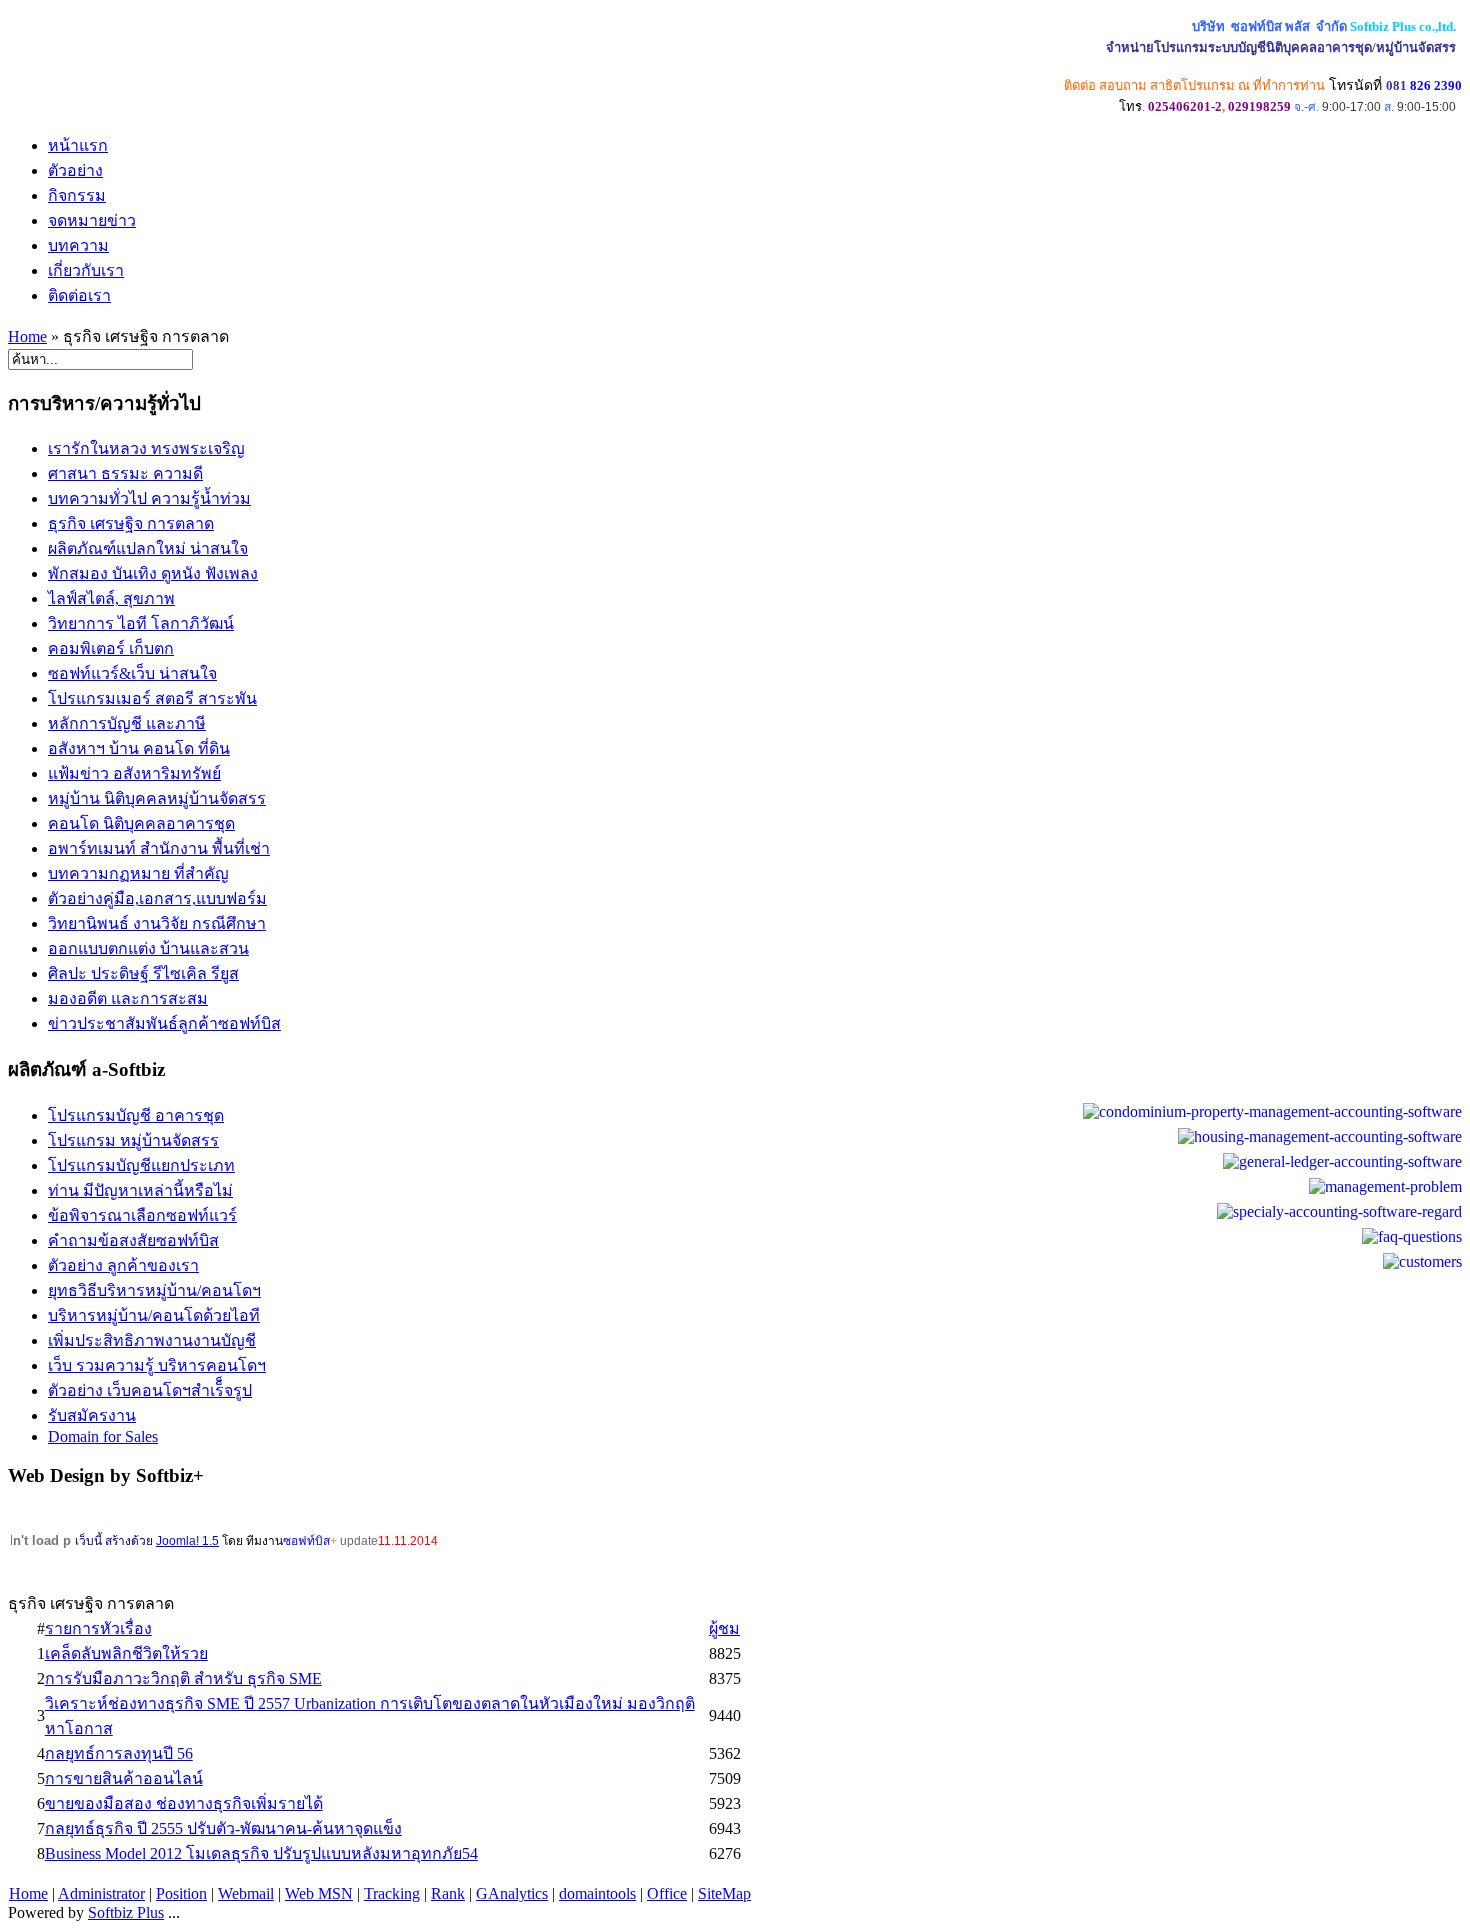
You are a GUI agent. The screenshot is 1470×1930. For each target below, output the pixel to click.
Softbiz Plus (126, 1912)
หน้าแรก (78, 145)
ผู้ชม (724, 1628)
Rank (448, 1893)
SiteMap (724, 1893)
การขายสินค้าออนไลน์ (124, 1778)
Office (667, 1893)
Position (181, 1893)
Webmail (246, 1893)
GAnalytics (512, 1893)
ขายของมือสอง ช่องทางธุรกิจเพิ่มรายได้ (184, 1803)
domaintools (597, 1893)
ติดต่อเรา (79, 295)
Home (27, 336)
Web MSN (319, 1893)
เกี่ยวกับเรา (86, 270)
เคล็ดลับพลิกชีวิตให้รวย (126, 1653)
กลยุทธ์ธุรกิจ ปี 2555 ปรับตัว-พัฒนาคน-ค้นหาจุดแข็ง (223, 1828)
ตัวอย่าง (75, 170)
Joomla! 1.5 (187, 1541)
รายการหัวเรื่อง (98, 1628)
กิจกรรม (77, 195)
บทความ (78, 245)
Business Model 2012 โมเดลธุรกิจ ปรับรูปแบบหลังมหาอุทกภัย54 (261, 1853)
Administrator (101, 1893)
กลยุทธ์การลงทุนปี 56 (119, 1753)
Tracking (392, 1893)
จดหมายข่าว (92, 220)
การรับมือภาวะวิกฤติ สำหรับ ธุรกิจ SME (183, 1678)
